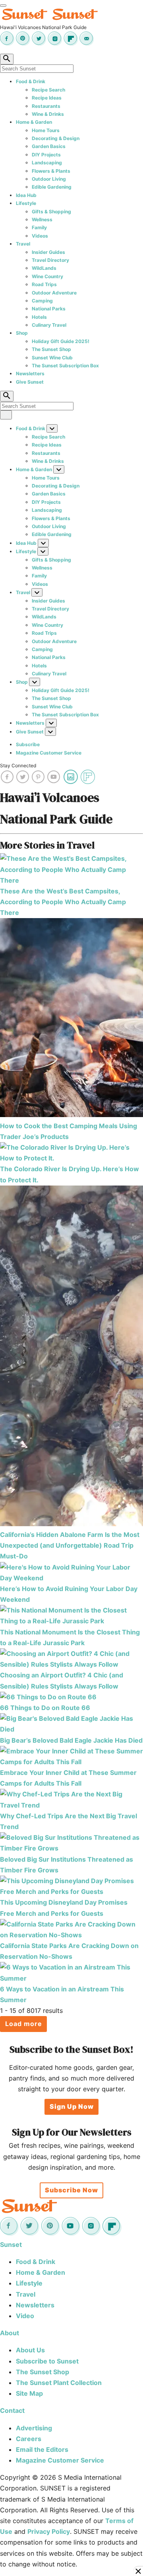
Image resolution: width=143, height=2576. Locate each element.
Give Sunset (30, 382)
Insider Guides (48, 252)
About (10, 2333)
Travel (23, 244)
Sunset (11, 2244)
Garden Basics (49, 146)
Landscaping (47, 163)
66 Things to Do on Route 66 (45, 1708)
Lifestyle (26, 203)
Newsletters (30, 373)
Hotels (39, 317)
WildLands (44, 268)
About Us (30, 2350)
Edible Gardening (52, 187)
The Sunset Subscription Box (65, 366)
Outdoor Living (49, 179)
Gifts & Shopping (51, 212)
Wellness (42, 219)
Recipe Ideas (47, 98)
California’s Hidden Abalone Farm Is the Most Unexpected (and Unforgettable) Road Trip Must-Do (70, 1545)
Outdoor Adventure (54, 293)
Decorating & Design (56, 138)
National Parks (49, 309)
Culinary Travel (49, 325)
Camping (42, 301)
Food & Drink (31, 81)
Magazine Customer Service (49, 753)
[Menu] (3, 6)
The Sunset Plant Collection (59, 2383)
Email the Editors (42, 2449)
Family (39, 227)
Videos (40, 236)
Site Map (29, 2393)
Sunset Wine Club (52, 358)
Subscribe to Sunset (47, 2361)
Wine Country (47, 276)
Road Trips (44, 284)
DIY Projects (46, 155)
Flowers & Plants (51, 171)
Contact (12, 2410)
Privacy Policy (49, 2531)
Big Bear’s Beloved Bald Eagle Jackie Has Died (71, 1740)
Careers (29, 2439)
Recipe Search (48, 90)
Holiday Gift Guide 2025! (61, 341)
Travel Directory (50, 260)
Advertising (34, 2428)
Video (25, 2316)
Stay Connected (18, 765)
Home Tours (46, 130)
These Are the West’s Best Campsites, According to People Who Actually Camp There (63, 902)
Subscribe (28, 744)
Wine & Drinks (48, 114)
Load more (24, 2024)
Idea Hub (26, 195)
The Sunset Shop (51, 349)
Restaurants (46, 106)
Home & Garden (34, 122)
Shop (22, 333)
